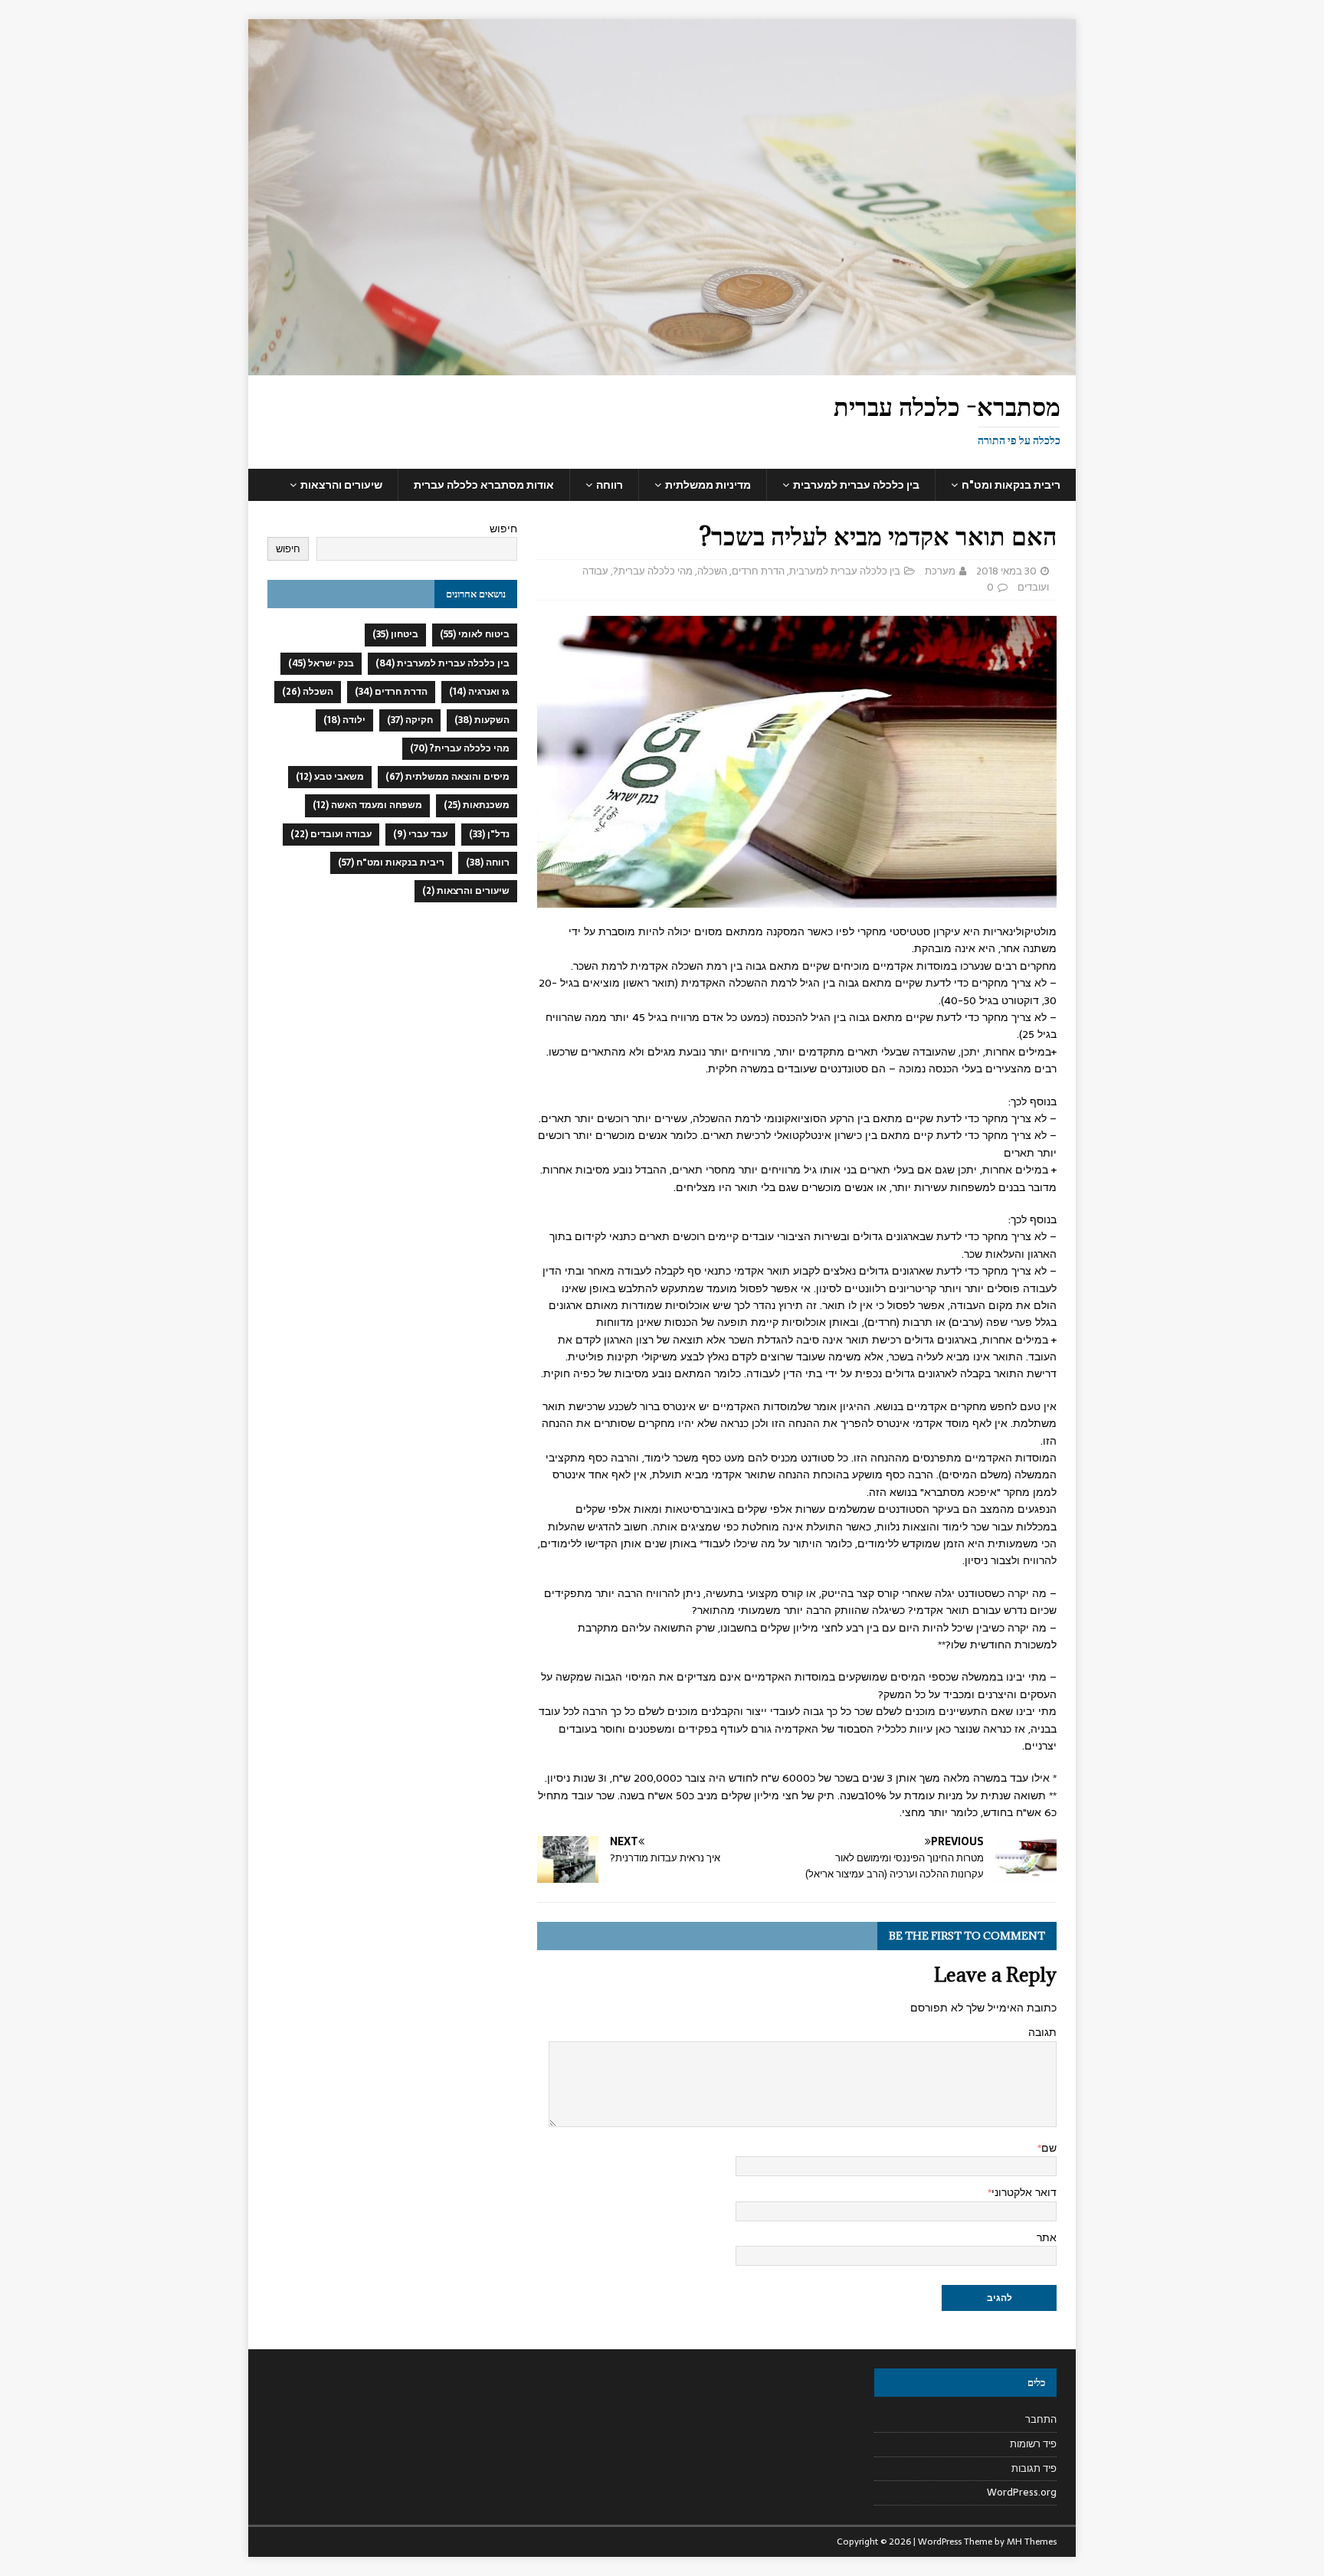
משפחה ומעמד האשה (367, 805)
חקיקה (410, 720)
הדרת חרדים (758, 571)
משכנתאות (477, 805)
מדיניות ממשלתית (708, 485)
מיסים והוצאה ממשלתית (447, 777)
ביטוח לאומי (475, 634)
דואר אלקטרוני (1024, 2192)
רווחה (610, 485)
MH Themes (1032, 2542)
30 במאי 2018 (1006, 571)
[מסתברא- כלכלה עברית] (662, 367)
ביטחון (395, 634)
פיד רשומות (1033, 2444)
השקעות (482, 720)
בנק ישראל (321, 663)
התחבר (1041, 2420)
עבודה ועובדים (331, 834)
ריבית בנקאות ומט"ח (1011, 485)
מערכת (940, 571)
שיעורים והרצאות (341, 485)
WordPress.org (1022, 2492)
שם (1049, 2148)
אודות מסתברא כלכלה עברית (484, 485)
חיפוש (503, 529)
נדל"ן (489, 834)
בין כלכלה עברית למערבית (856, 485)
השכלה (712, 571)
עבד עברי (420, 834)
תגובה (1042, 2032)
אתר (1047, 2237)
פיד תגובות (1034, 2468)
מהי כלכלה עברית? (653, 571)
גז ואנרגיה (479, 692)
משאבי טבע (330, 777)
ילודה (344, 720)
